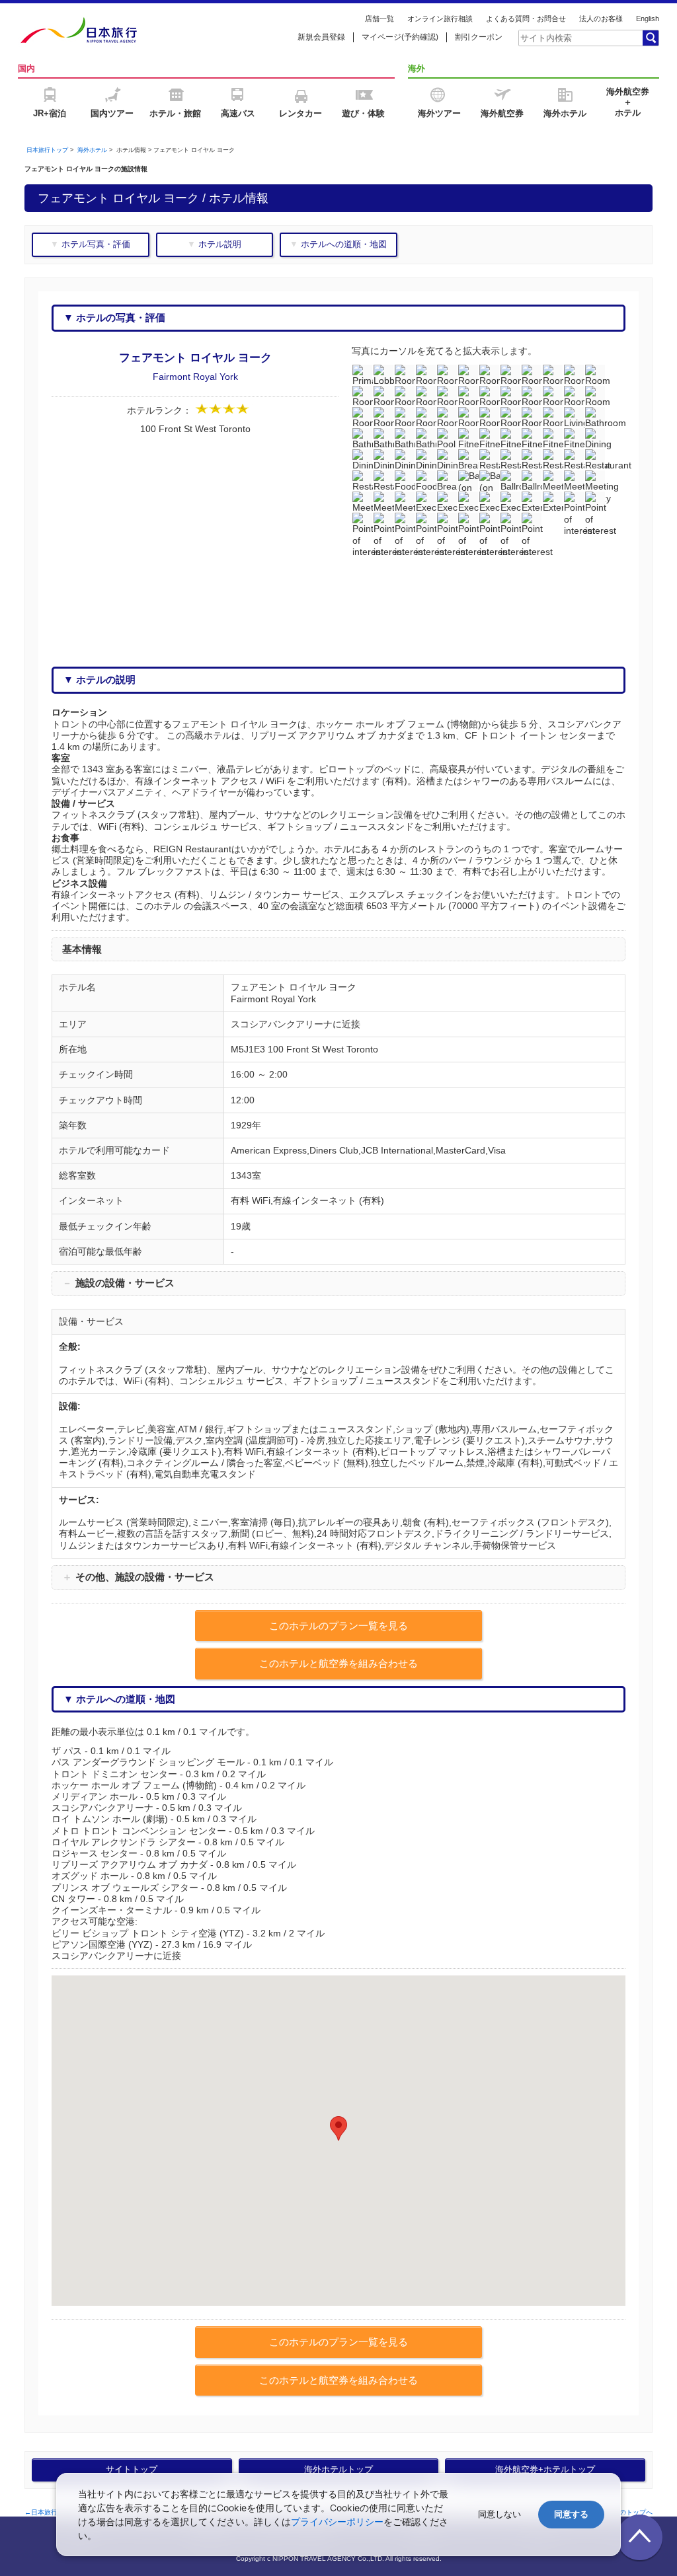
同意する (571, 2514)
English (648, 18)
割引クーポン (479, 37)
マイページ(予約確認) (400, 37)
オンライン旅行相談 (440, 18)
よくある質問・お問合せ (526, 18)
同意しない (499, 2514)
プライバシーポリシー (337, 2521)
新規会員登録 (321, 37)
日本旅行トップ (47, 150)
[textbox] (580, 38)
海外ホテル (92, 150)
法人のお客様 (601, 18)
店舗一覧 (379, 18)
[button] (338, 2128)
